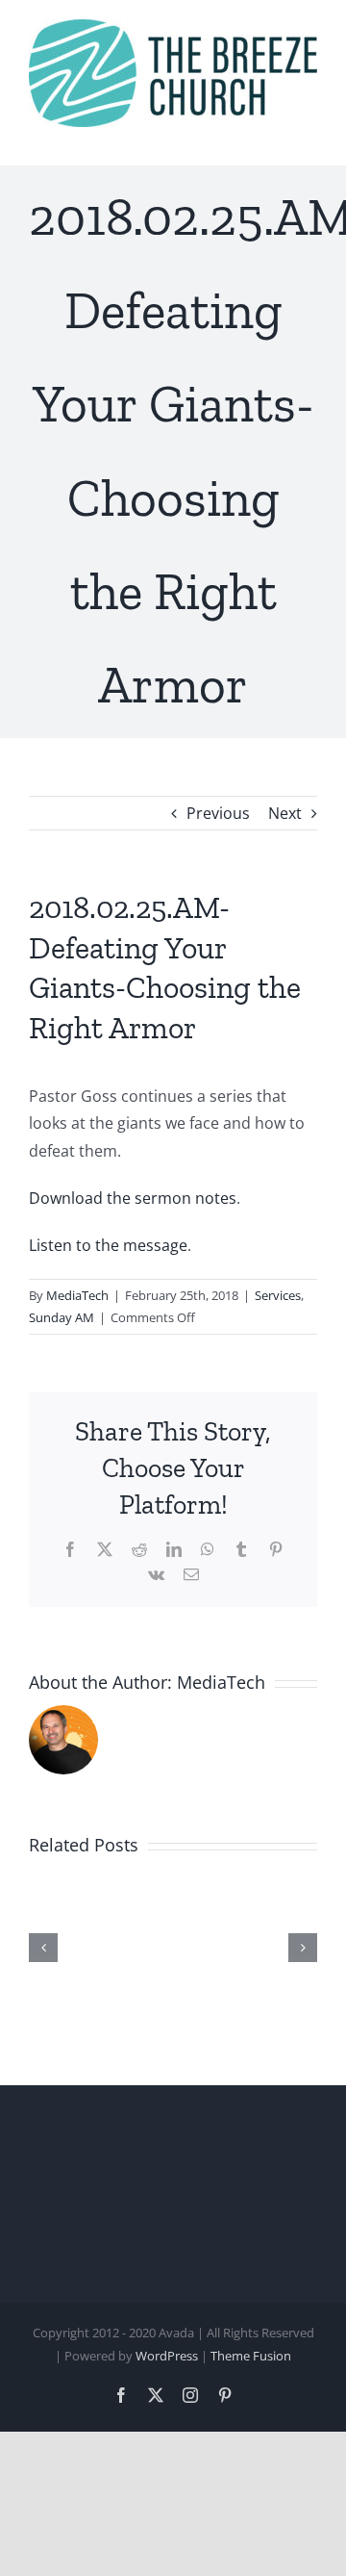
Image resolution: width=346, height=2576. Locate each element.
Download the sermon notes (133, 1198)
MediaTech (77, 1295)
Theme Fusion (251, 2356)
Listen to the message (108, 1245)
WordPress (167, 2356)
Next (285, 813)
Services (278, 1295)
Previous (218, 813)
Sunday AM (62, 1317)
